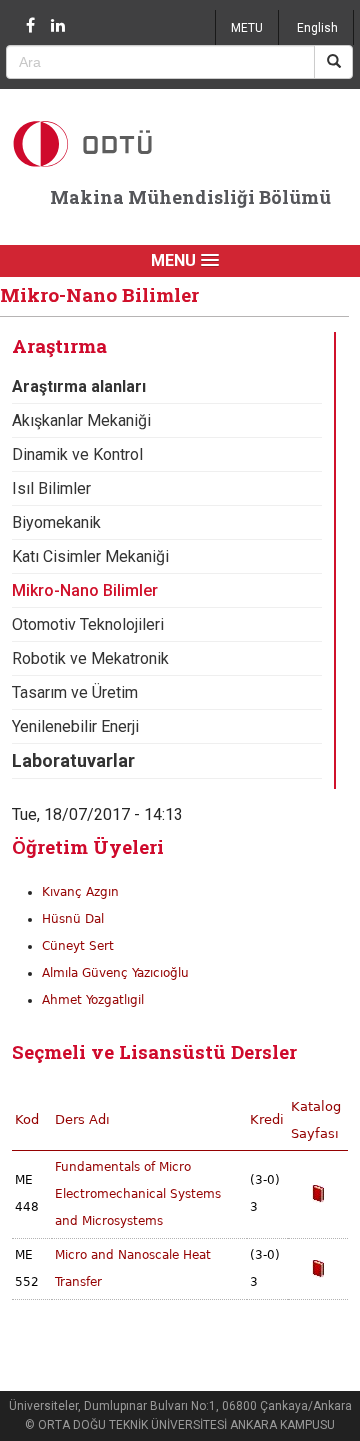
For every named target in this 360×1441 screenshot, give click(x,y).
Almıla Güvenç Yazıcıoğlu (115, 973)
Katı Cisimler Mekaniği (90, 556)
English (317, 28)
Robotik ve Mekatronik (90, 658)
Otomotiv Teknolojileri (88, 624)
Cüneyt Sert (78, 946)
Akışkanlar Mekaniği (81, 420)
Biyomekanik (56, 522)
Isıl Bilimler (51, 488)
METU (247, 28)
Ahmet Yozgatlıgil (93, 1000)
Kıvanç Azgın (80, 892)
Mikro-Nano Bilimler (85, 590)
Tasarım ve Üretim (75, 692)
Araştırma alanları (79, 386)
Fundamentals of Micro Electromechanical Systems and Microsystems (138, 1194)
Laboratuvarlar (73, 760)
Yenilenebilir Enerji (75, 726)
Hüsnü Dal (73, 919)
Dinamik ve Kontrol (77, 454)
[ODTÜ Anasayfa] (111, 143)
